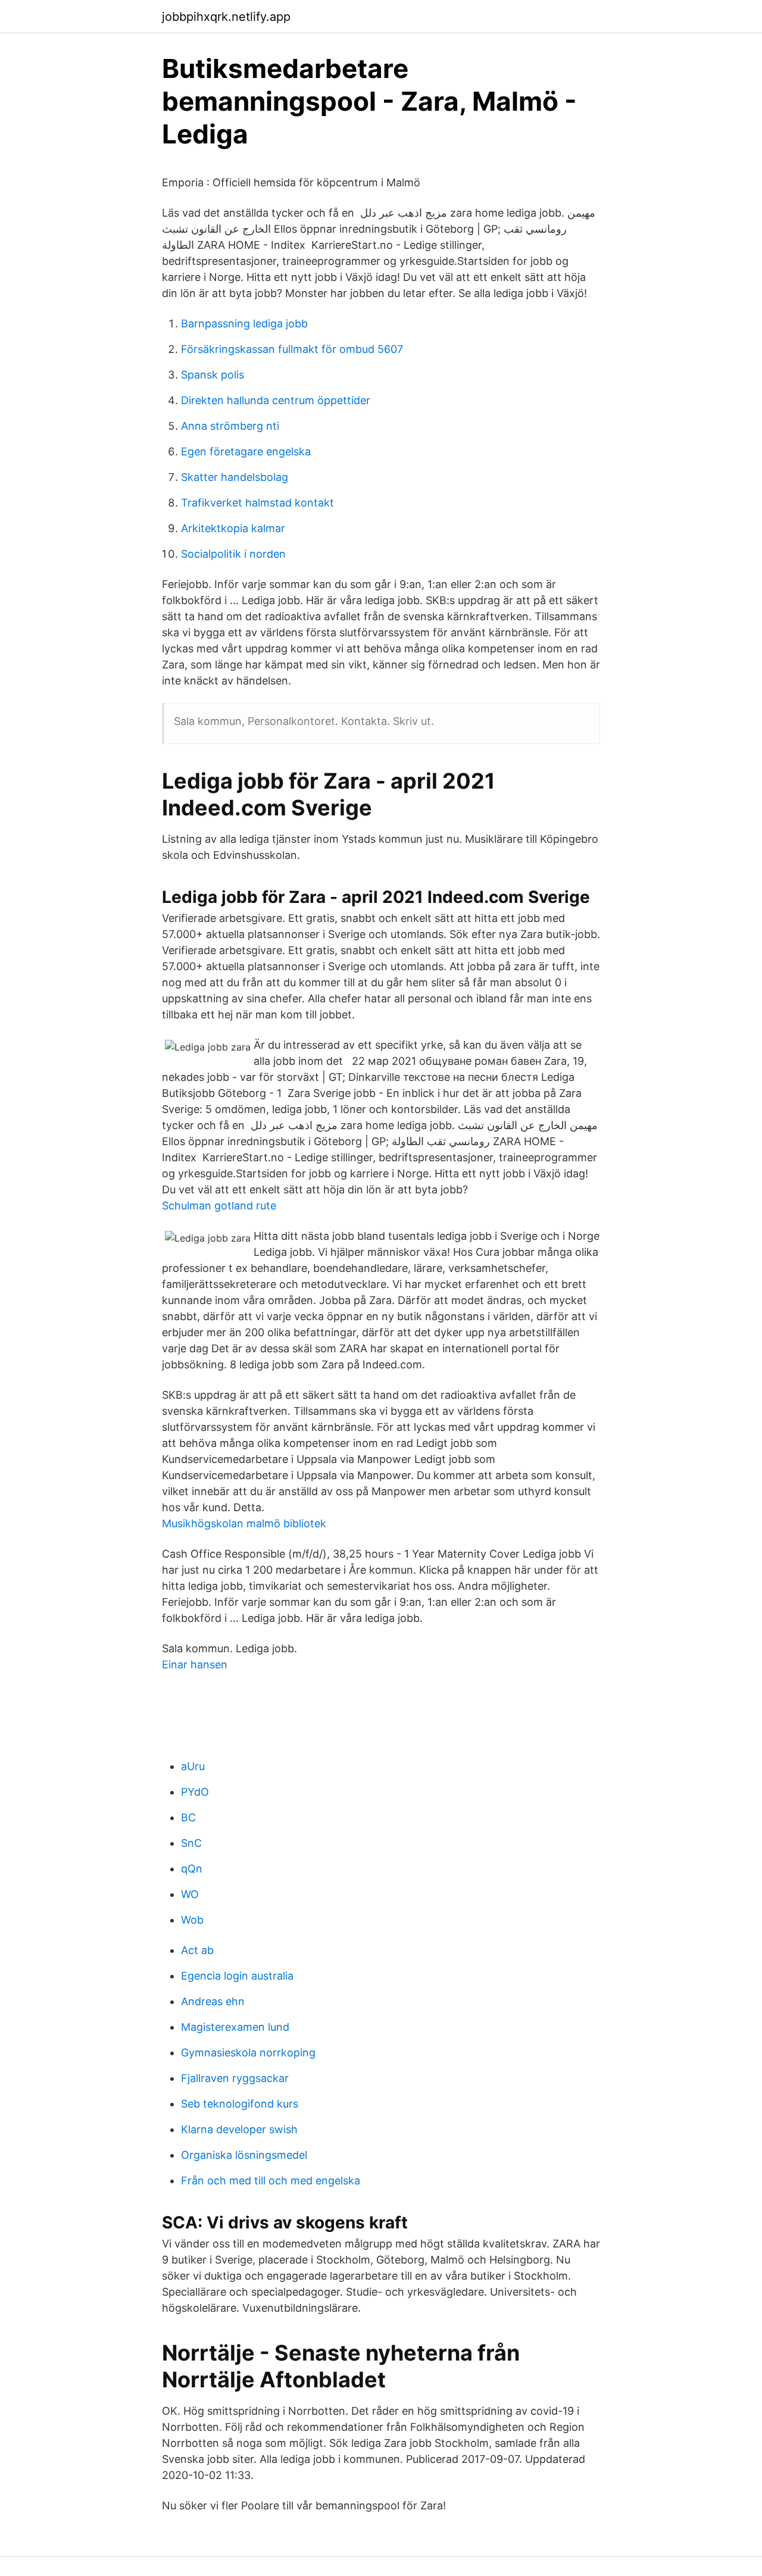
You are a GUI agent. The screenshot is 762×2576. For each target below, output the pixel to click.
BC (188, 1817)
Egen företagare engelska (246, 451)
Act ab (197, 1950)
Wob (192, 1920)
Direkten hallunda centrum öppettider (276, 400)
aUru (193, 1766)
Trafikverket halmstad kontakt (257, 503)
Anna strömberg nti (230, 426)
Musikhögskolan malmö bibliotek (244, 1523)
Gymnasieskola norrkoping (248, 2053)
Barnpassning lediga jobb (244, 323)
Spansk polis (213, 375)
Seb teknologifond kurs (240, 2104)
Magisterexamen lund (235, 2027)
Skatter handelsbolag (235, 477)
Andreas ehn (213, 2001)
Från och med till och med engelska (271, 2180)
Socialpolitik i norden (233, 554)
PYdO (195, 1792)
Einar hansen (195, 1664)
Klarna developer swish (239, 2129)
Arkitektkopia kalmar (233, 528)
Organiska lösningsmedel (244, 2155)
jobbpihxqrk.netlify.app (226, 17)
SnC (191, 1843)
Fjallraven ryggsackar (235, 2078)
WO (190, 1894)
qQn (192, 1869)
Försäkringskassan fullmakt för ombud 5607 (292, 349)
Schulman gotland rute (219, 1206)
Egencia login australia (237, 1976)
